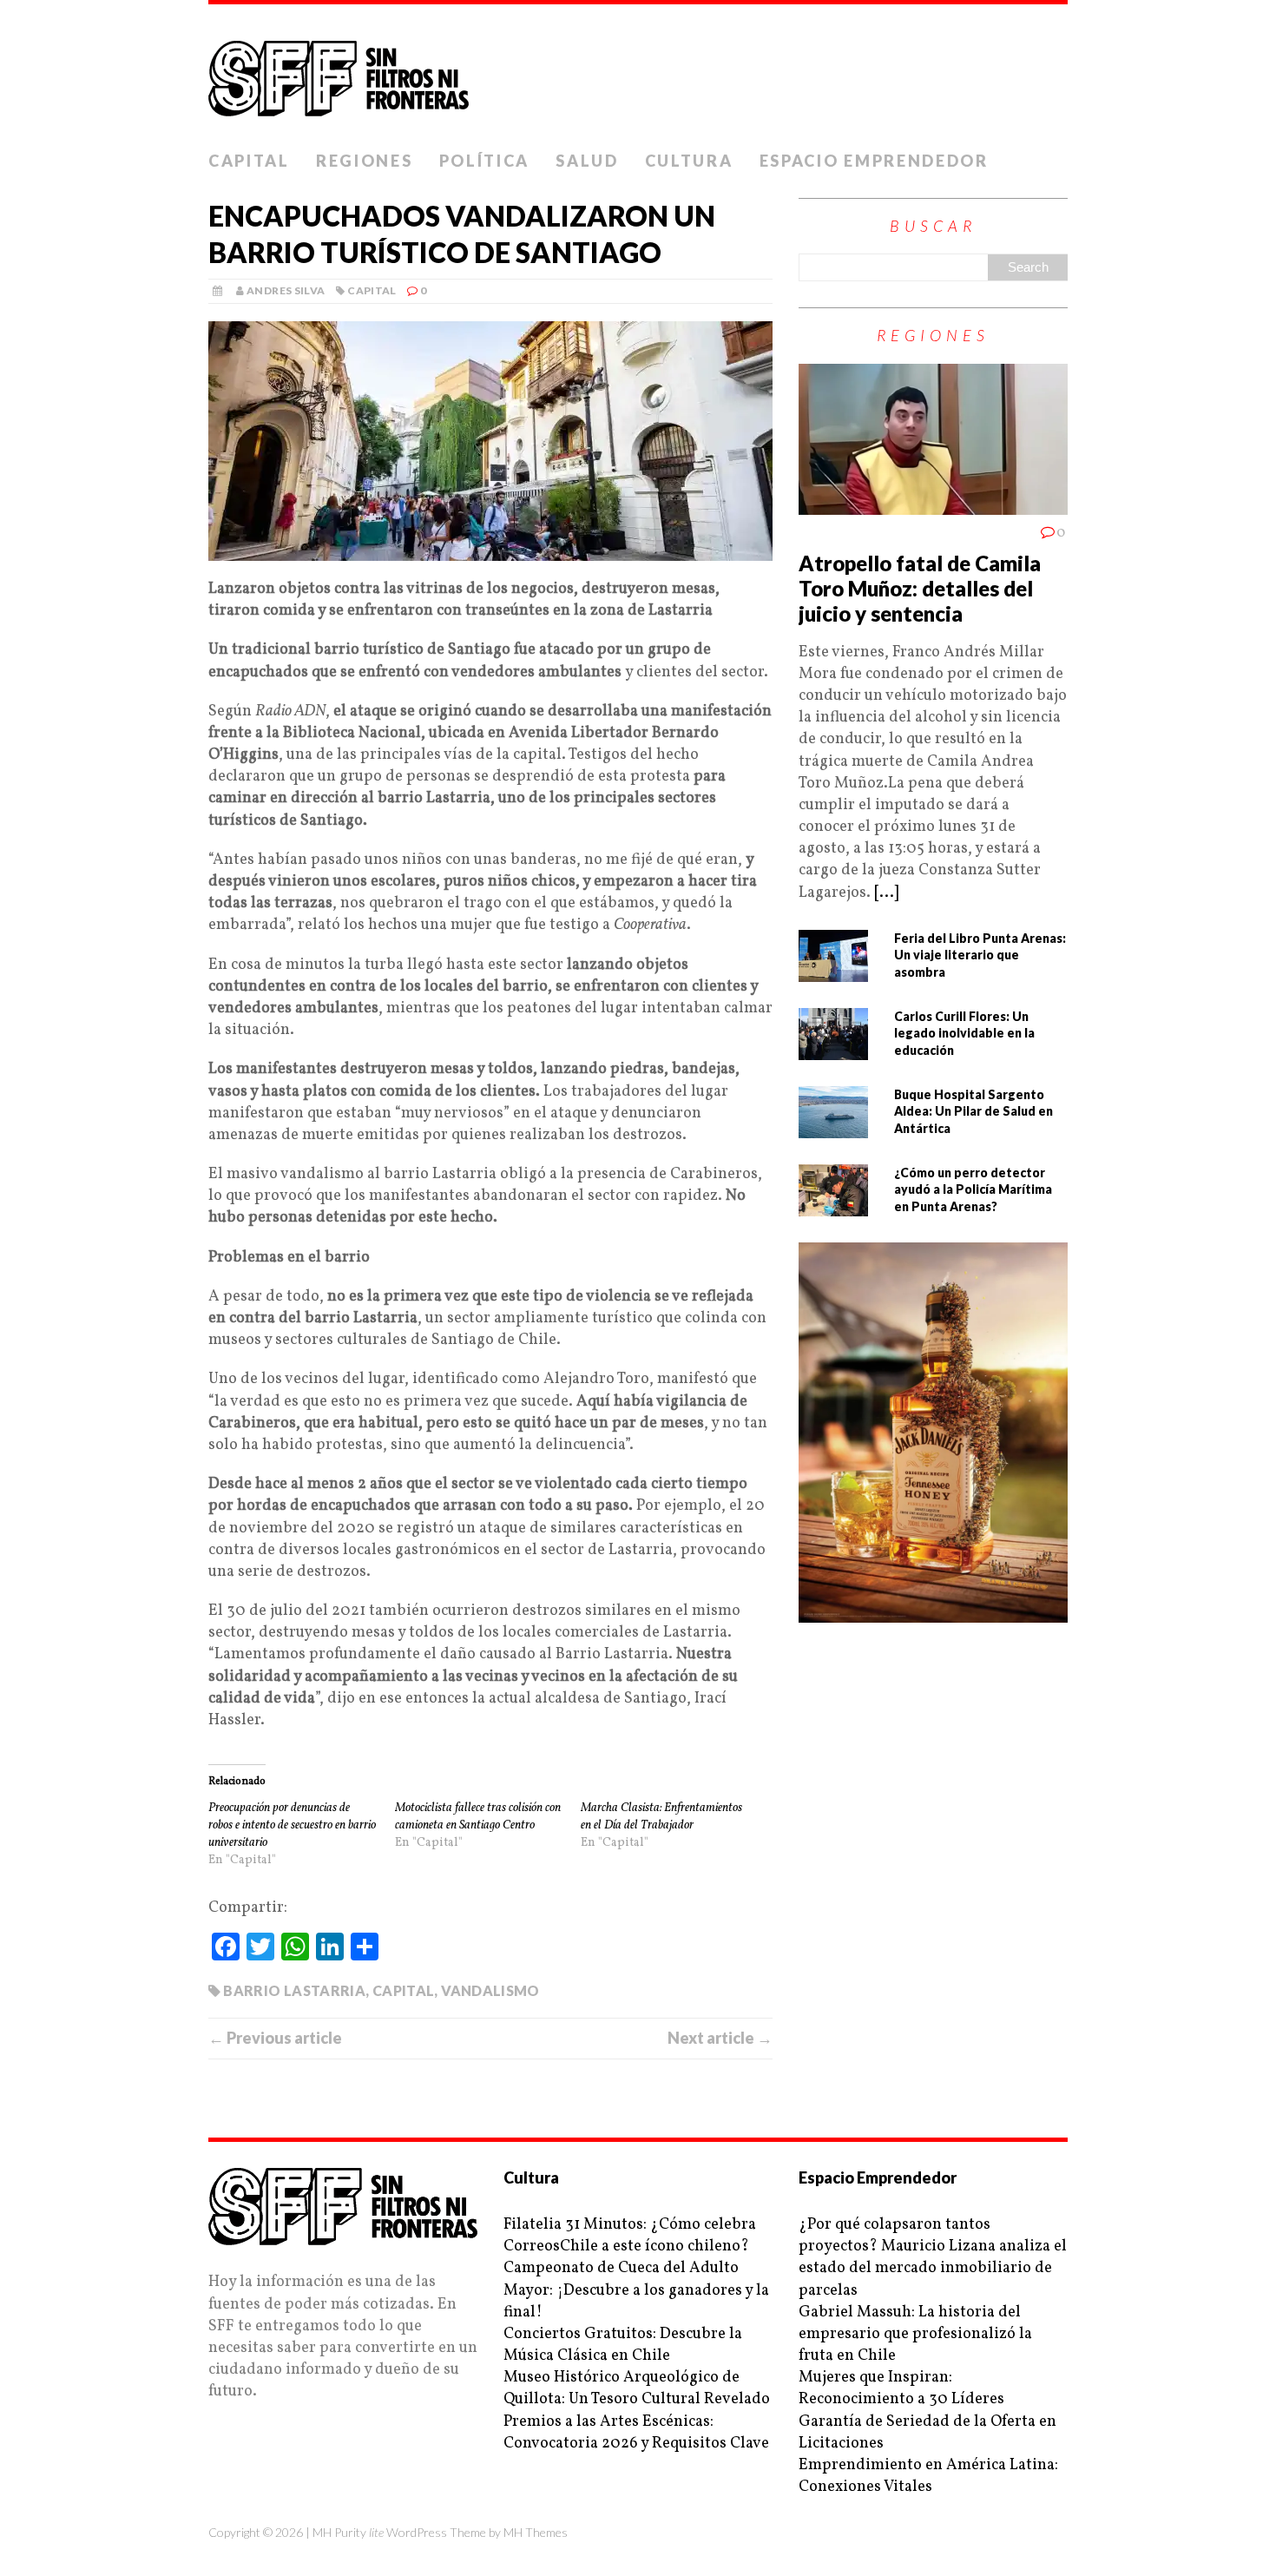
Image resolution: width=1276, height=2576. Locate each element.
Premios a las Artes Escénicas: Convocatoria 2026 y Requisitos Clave (636, 2433)
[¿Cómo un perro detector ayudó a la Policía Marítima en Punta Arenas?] (833, 1206)
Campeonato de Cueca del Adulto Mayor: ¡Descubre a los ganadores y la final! (636, 2290)
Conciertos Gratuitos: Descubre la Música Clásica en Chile (623, 2345)
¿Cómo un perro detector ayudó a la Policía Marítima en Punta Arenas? (973, 1189)
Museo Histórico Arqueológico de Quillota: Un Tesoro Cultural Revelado (637, 2388)
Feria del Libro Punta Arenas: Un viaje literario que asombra (980, 955)
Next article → (720, 2038)
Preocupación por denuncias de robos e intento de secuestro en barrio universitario (292, 1825)
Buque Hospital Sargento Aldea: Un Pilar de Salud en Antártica (973, 1111)
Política (485, 161)
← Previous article (275, 2038)
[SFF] (638, 73)
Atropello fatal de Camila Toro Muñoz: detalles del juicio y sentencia (920, 588)
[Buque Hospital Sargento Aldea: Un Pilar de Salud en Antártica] (833, 1127)
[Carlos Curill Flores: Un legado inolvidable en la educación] (833, 1049)
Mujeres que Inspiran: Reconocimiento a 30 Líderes (901, 2388)
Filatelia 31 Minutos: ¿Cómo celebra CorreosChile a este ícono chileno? (630, 2236)
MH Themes (536, 2532)
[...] (886, 893)
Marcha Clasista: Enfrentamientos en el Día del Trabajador (661, 1817)
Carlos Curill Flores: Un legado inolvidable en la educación (964, 1033)
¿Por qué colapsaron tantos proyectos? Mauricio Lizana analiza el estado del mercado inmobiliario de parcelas (933, 2258)
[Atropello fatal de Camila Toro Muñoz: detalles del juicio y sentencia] (933, 504)
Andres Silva (286, 290)
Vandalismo (490, 1990)
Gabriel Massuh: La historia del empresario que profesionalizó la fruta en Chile (915, 2334)
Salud (587, 161)
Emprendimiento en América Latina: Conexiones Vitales (928, 2476)
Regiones (365, 161)
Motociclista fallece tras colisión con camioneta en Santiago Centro (478, 1817)
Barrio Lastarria (294, 1990)
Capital (249, 161)
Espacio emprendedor (874, 161)
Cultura (689, 161)
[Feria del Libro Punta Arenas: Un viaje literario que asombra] (833, 971)
